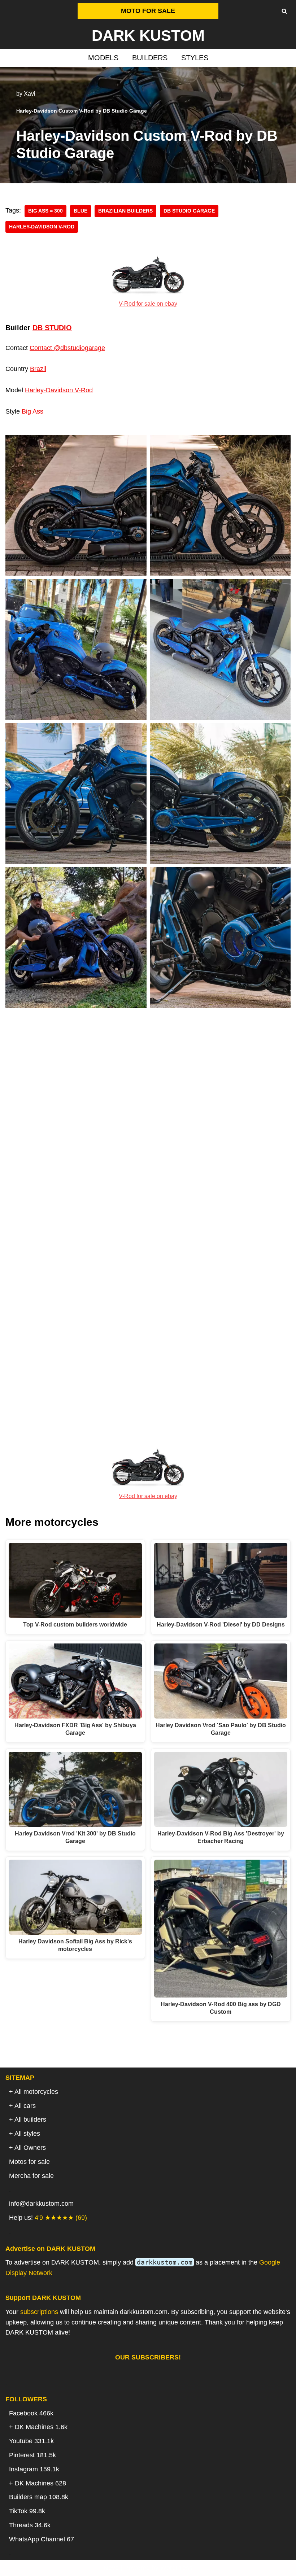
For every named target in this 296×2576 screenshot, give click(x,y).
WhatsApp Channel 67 (42, 2539)
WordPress (176, 2568)
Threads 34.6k (30, 2525)
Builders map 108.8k (39, 2497)
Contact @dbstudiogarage (67, 348)
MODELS (103, 58)
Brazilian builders (125, 211)
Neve (111, 2568)
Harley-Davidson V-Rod (42, 227)
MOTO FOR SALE (148, 11)
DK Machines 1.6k (41, 2427)
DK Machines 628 (40, 2483)
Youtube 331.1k (31, 2441)
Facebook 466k (31, 2413)
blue (80, 211)
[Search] (284, 11)
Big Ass (32, 411)
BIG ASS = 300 (45, 211)
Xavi (30, 93)
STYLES (195, 58)
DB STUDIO (52, 328)
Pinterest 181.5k (32, 2455)
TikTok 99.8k (27, 2511)
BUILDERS (150, 58)
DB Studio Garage (189, 211)
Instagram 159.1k (34, 2469)
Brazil (38, 369)
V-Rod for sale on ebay (148, 304)
